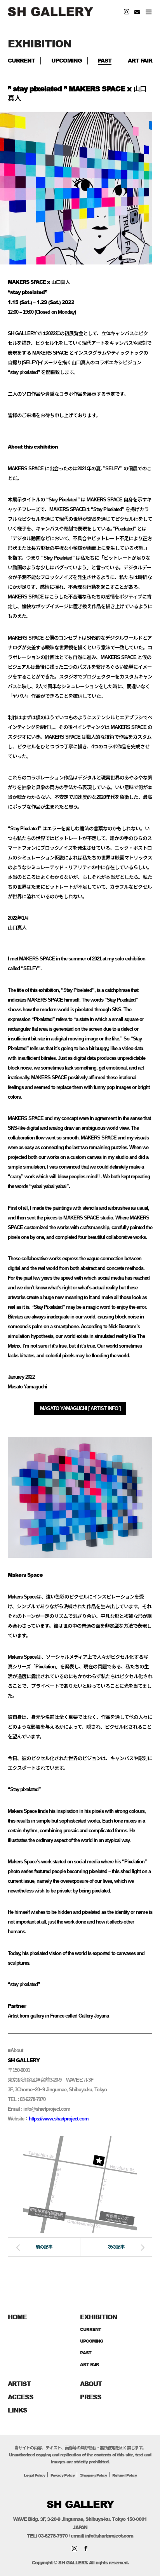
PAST (105, 60)
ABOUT (91, 2384)
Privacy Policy (63, 2475)
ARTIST (19, 2384)
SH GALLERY (80, 2504)
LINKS (17, 2410)
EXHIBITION (98, 2317)
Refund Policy (124, 2475)
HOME (17, 2317)
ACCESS (21, 2397)
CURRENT (21, 60)
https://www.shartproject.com (59, 2119)
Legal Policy (34, 2475)
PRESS (91, 2397)
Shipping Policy (93, 2475)
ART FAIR (140, 60)
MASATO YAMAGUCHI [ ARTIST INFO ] (80, 1409)
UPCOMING (67, 60)
